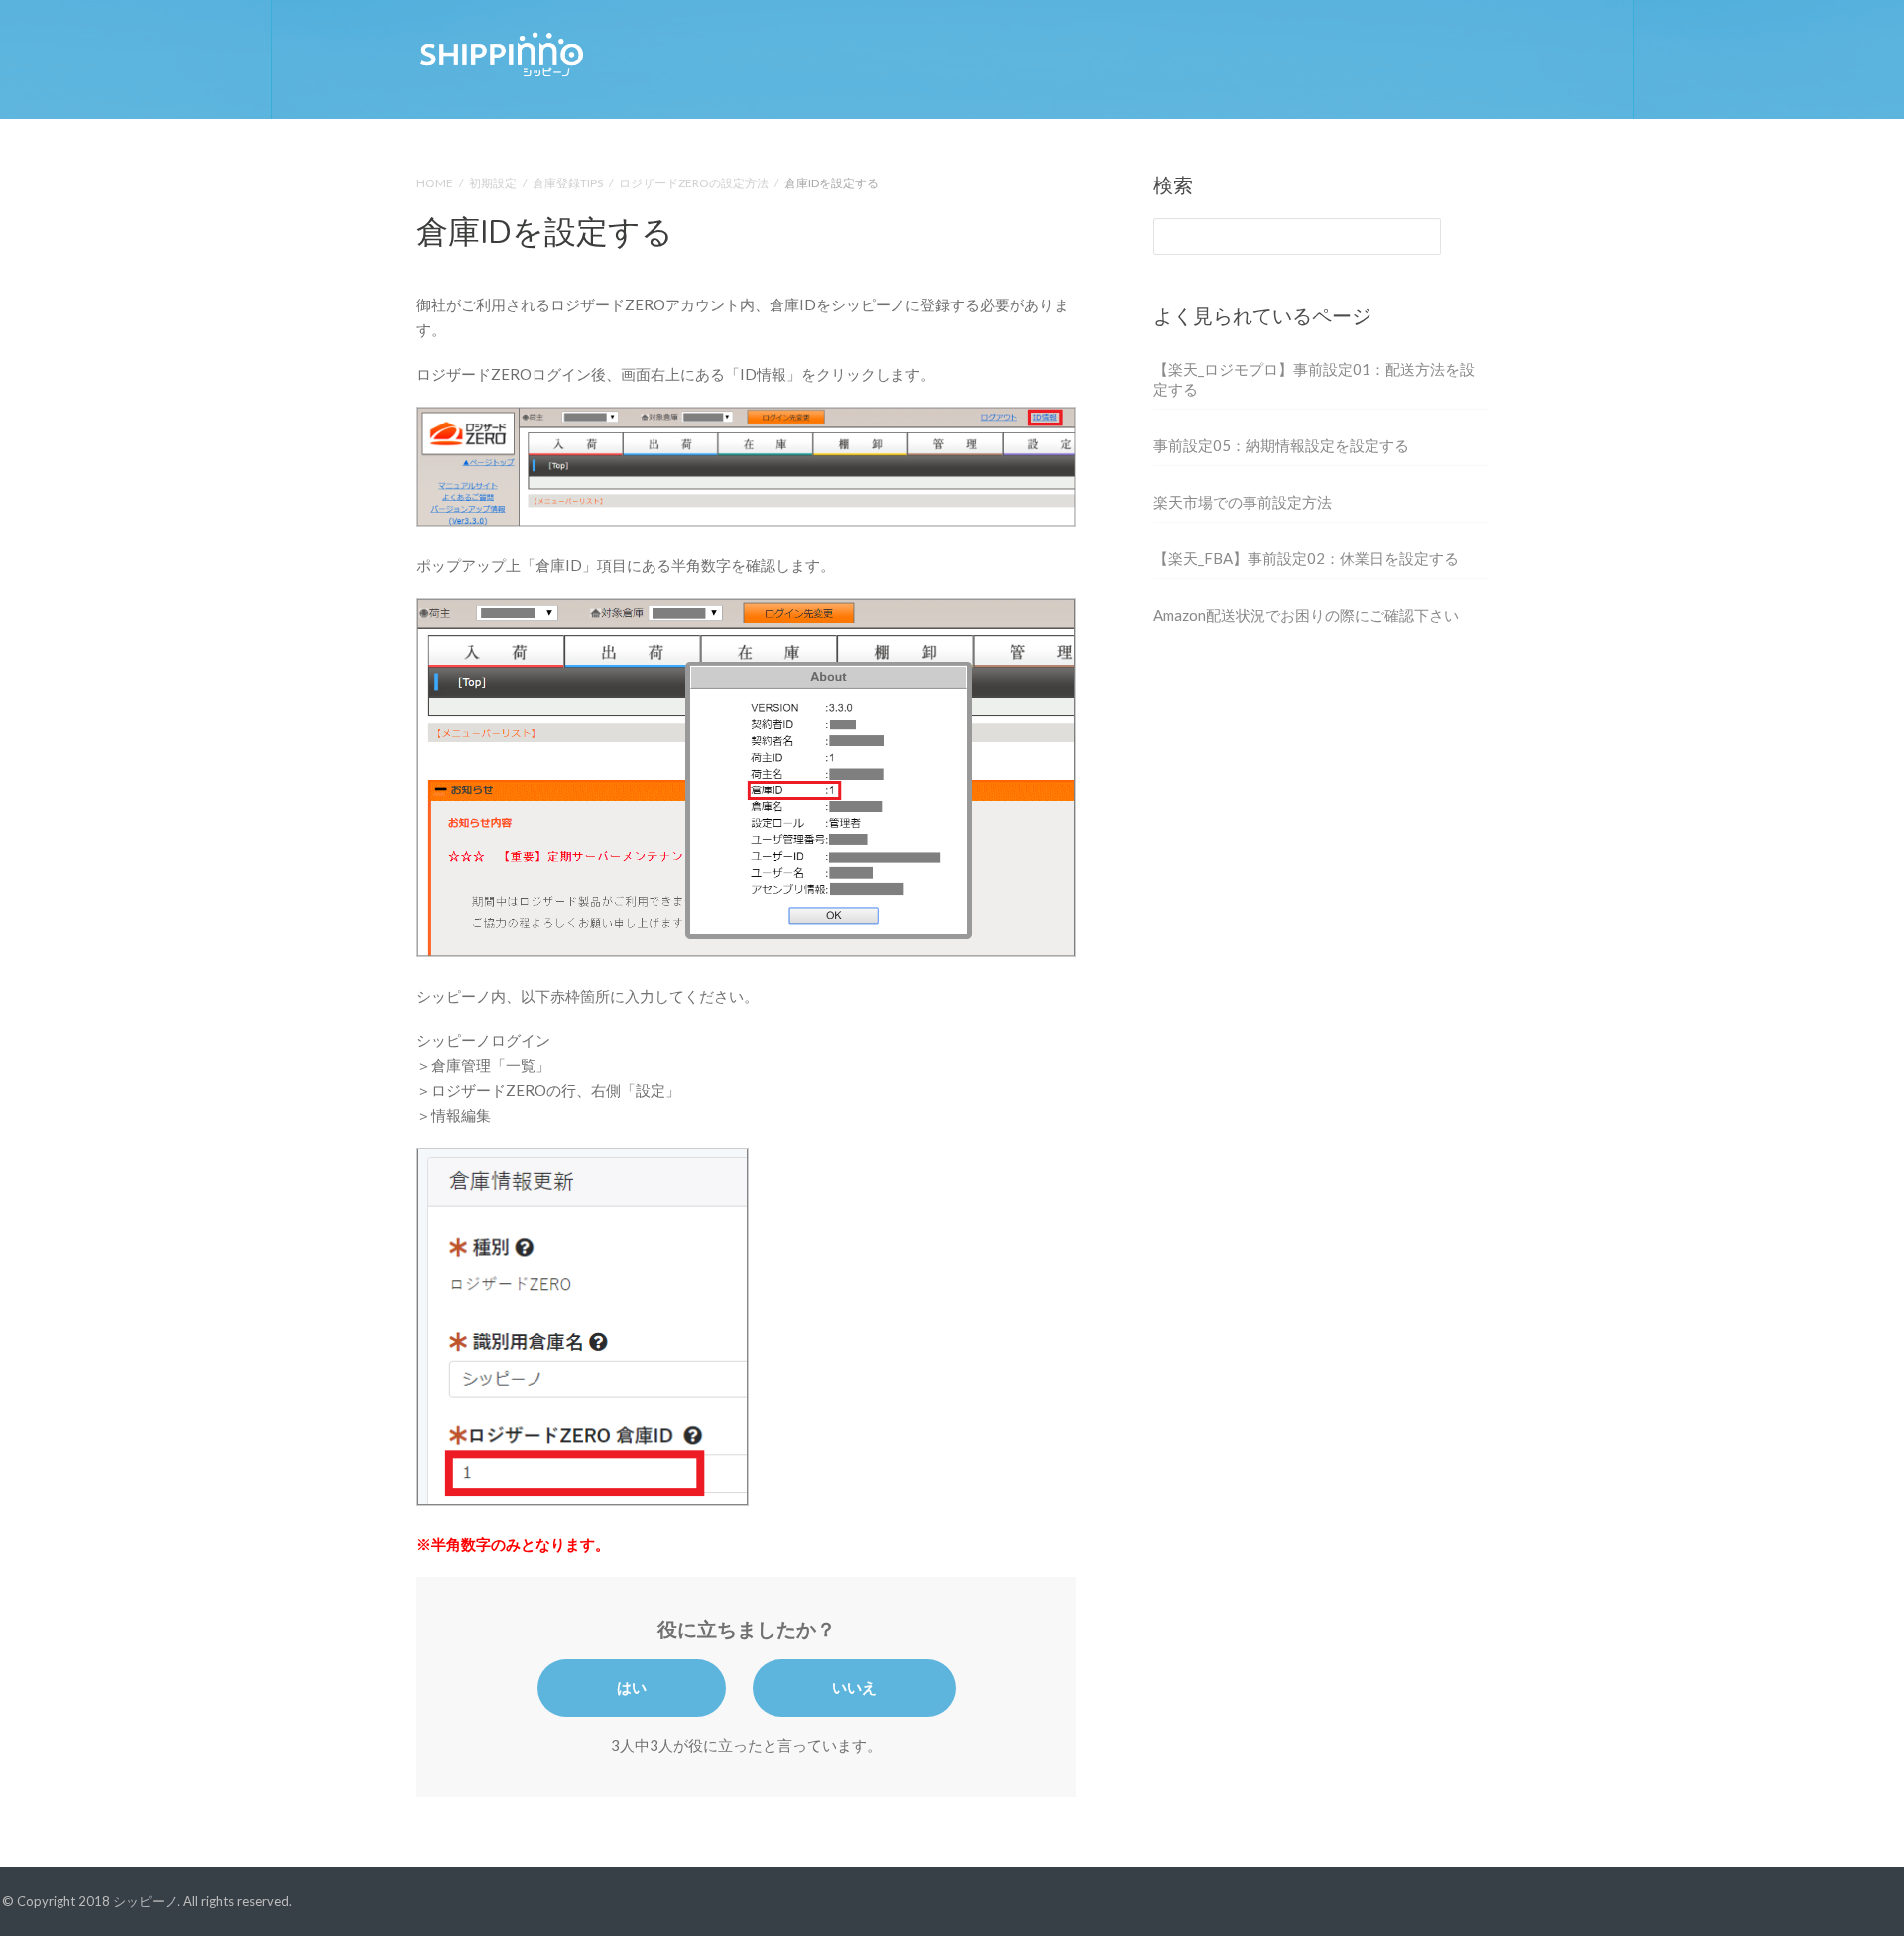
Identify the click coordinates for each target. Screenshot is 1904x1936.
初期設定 (493, 183)
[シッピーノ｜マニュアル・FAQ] (501, 52)
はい (632, 1687)
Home (435, 183)
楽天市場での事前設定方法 (1243, 502)
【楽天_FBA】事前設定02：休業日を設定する (1306, 558)
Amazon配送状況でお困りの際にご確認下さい (1306, 615)
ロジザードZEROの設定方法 (694, 183)
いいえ (854, 1687)
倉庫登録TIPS (568, 183)
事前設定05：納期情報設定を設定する (1281, 445)
